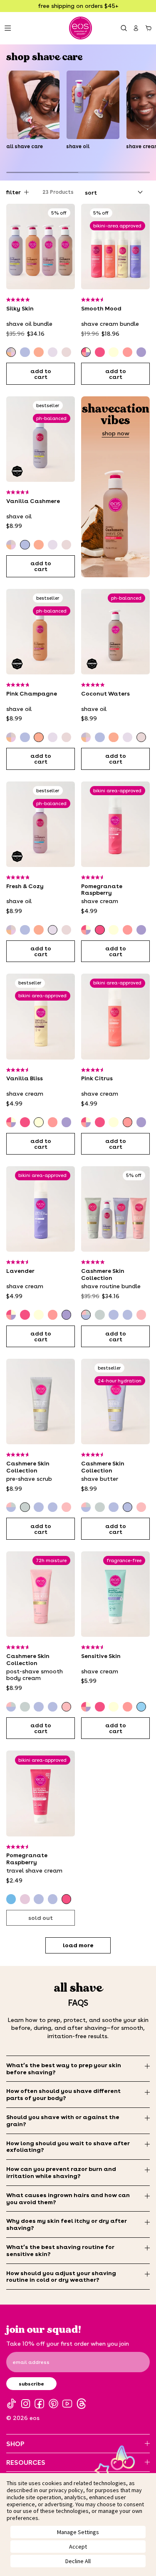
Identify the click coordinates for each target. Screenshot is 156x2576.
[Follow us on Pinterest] (53, 2404)
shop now (116, 433)
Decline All (78, 2561)
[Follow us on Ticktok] (11, 2404)
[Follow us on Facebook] (39, 2404)
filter (14, 192)
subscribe (31, 2384)
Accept (78, 2547)
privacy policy (66, 2490)
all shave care (25, 146)
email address (31, 2362)
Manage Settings (78, 2532)
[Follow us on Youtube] (67, 2404)
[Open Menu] (8, 28)
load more (78, 1945)
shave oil (78, 146)
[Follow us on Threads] (81, 2404)
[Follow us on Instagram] (26, 2404)
